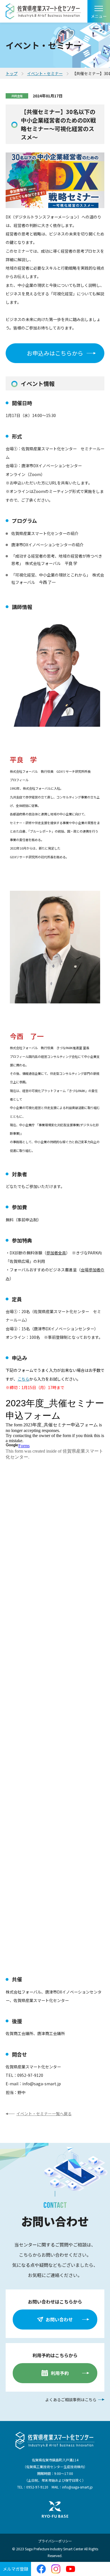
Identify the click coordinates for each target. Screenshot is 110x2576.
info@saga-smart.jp (77, 2487)
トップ (12, 73)
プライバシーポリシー (55, 2541)
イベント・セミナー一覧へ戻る (44, 2114)
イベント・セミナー (45, 73)
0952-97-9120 (37, 2487)
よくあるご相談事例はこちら (71, 2400)
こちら (23, 1379)
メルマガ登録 (16, 2569)
